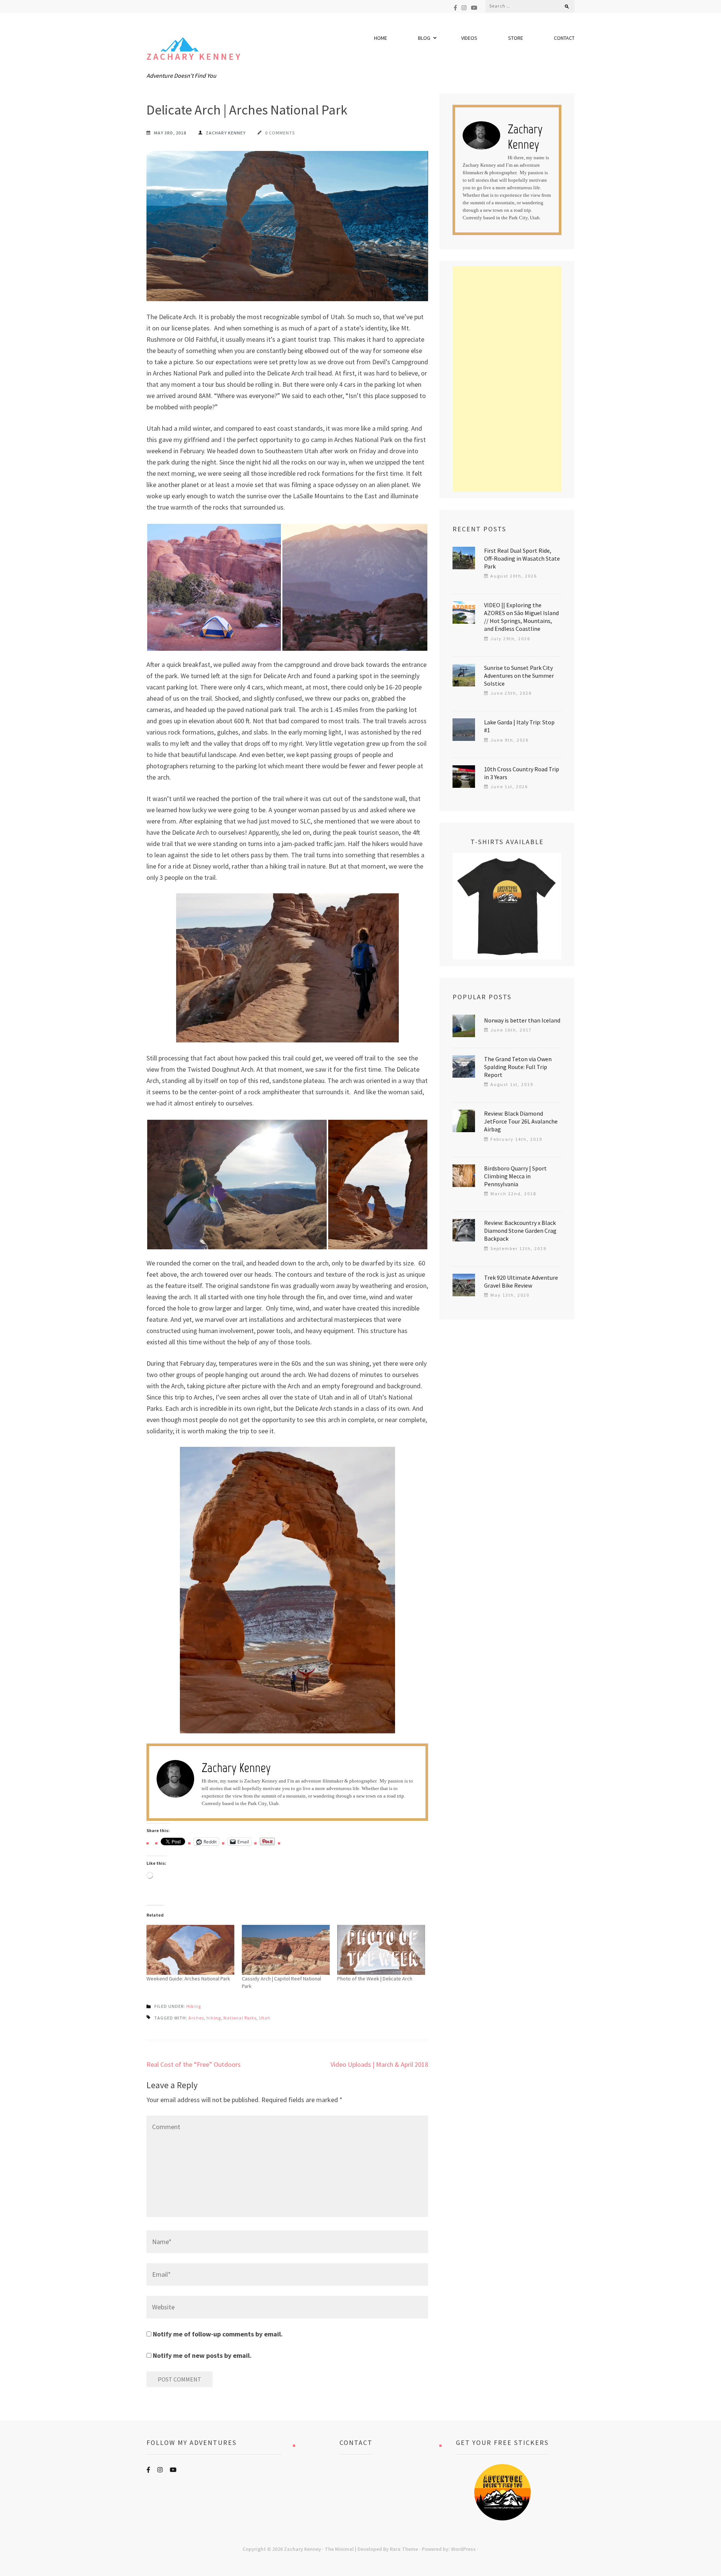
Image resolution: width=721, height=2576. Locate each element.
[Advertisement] (507, 379)
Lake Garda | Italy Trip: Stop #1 (519, 726)
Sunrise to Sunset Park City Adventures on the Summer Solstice (519, 676)
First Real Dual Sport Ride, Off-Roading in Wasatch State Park (522, 558)
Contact (564, 38)
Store (516, 38)
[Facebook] (455, 8)
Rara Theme (404, 2549)
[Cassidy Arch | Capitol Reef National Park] (286, 1950)
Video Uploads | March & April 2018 (379, 2064)
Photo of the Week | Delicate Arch (375, 1979)
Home (381, 38)
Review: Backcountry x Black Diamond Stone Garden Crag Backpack (520, 1231)
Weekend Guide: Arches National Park (188, 1979)
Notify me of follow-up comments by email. (218, 2334)
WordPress (463, 2549)
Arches (196, 2018)
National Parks (240, 2018)
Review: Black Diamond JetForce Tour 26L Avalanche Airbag (521, 1121)
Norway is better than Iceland (522, 1020)
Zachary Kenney (194, 57)
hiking (214, 2018)
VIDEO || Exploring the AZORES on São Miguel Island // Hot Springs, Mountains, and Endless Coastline (521, 617)
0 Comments (280, 133)
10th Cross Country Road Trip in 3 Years (522, 773)
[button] (214, 587)
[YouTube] (474, 8)
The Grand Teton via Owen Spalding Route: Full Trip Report (518, 1067)
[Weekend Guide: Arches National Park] (190, 1950)
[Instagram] (464, 8)
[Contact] (356, 2492)
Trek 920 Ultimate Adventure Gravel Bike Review (521, 1281)
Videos (469, 38)
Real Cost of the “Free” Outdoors (194, 2064)
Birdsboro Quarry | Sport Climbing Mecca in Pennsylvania (515, 1176)
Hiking (194, 2006)
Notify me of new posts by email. (202, 2355)
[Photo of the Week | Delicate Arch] (381, 1950)
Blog (424, 38)
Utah (265, 2018)
